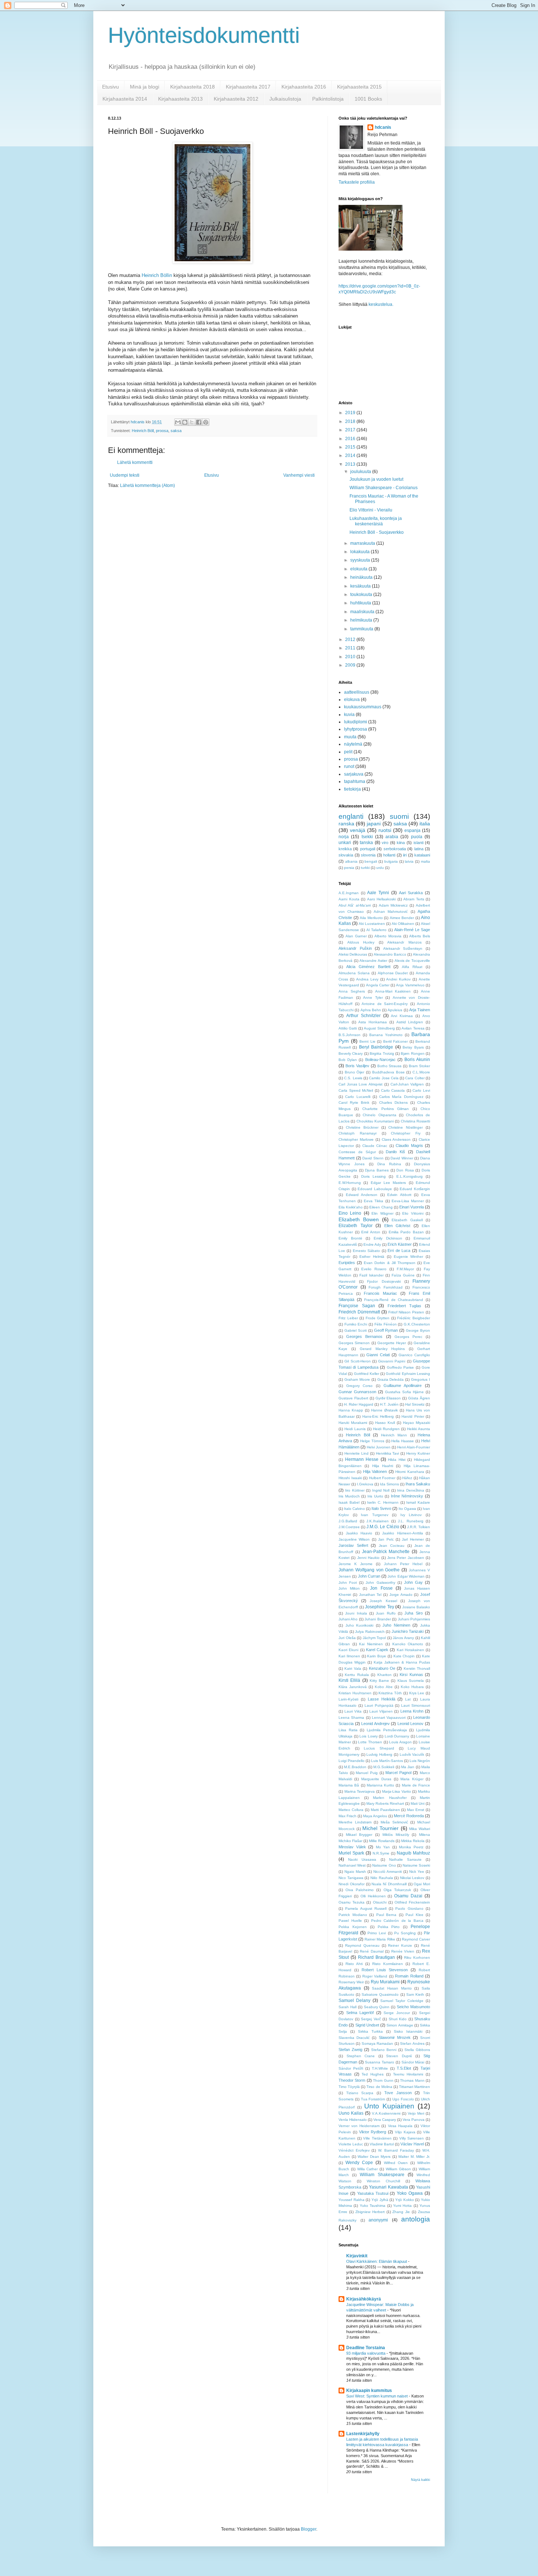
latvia (409, 861)
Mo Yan (383, 1847)
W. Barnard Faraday (396, 2150)
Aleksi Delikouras (353, 954)
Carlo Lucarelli (358, 1097)
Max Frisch (348, 1816)
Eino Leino (350, 1213)
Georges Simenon (354, 1343)
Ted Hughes (373, 2074)
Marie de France (416, 1785)
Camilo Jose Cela (384, 1078)
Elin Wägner (382, 1213)
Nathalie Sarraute (405, 1859)
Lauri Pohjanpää (379, 1705)
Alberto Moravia (388, 936)
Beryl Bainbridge (376, 1047)
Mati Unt (418, 1803)
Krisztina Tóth (390, 1693)
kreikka (345, 849)
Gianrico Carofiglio (414, 1355)
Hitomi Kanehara (410, 1472)
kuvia (349, 715)
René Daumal (372, 1951)
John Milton (349, 1588)
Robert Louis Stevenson (385, 1970)
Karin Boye (377, 1656)
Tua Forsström (373, 2099)
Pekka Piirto (389, 1927)
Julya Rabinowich (370, 1632)
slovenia (368, 855)
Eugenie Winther (409, 1257)
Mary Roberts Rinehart (385, 1803)
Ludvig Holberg (379, 1754)
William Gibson (398, 2169)
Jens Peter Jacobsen (406, 1558)
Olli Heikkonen (373, 1896)
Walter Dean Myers (374, 2157)
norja (344, 837)
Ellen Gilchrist (397, 1226)
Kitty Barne (379, 1681)
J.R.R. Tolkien (419, 1527)
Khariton (384, 1675)
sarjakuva (354, 774)
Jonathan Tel (370, 1595)
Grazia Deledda (391, 1379)
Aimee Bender (402, 918)
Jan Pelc (386, 1539)
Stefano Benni (384, 2050)
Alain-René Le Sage (412, 930)
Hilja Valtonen (375, 1471)
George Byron (418, 1330)
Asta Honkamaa (373, 1022)
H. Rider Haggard (359, 1404)
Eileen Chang (381, 1207)
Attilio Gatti (348, 1028)
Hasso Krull (385, 1423)
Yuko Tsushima (373, 2206)
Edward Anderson (362, 1195)
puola (417, 837)
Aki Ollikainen (403, 924)
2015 (351, 447)
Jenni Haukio (368, 1558)
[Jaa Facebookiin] (199, 422)
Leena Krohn (412, 1711)
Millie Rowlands (382, 1841)
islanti (419, 843)
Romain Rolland (409, 1976)
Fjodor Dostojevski (384, 1281)
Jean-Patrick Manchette (386, 1552)
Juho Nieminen (396, 1625)
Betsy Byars (413, 1047)
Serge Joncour (397, 2013)
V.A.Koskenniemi (386, 2113)
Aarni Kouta (349, 899)
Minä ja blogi (145, 87)
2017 (351, 430)
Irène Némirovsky (407, 1496)
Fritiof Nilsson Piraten (406, 1312)
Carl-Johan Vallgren (407, 1084)
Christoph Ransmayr (358, 1133)
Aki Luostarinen (372, 924)
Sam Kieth (415, 1994)
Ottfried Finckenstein (412, 1902)
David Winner (402, 1158)
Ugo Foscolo (403, 2099)
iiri (405, 855)
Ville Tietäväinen (377, 2138)
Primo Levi (377, 1933)
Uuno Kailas (351, 2113)
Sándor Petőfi (351, 2068)
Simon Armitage (400, 2025)
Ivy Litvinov (411, 1515)
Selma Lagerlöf (360, 2013)
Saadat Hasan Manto (392, 1988)
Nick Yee (417, 1872)
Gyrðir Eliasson (388, 1398)
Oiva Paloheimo (360, 1890)
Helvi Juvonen (379, 1447)
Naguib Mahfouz (413, 1853)
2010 (351, 657)
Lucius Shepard (379, 1748)
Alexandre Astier (373, 961)
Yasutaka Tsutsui (373, 2193)
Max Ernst (416, 1810)
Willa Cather (368, 2169)
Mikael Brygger (359, 1835)
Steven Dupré (399, 2056)
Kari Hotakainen (410, 1650)
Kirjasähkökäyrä (364, 2299)
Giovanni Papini (392, 1361)
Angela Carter (378, 985)
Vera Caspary (385, 2120)
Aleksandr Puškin (355, 948)
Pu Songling (405, 1933)
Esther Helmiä (372, 1257)
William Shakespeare (382, 2175)
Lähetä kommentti (135, 462)
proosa (162, 431)
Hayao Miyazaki (416, 1423)
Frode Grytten (378, 1318)
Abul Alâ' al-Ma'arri (355, 905)
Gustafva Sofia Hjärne (404, 1392)
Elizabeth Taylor (356, 1226)
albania (351, 861)
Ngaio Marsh (355, 1872)
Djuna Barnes (377, 1170)
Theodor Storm (352, 2080)
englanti (351, 816)
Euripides (347, 1263)
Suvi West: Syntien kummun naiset (378, 2396)
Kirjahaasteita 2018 (193, 87)
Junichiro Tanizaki (408, 1631)
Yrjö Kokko (405, 2200)
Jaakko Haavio (359, 1533)
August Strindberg (379, 1028)
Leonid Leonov (411, 1724)
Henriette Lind (356, 1453)
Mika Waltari (420, 1829)
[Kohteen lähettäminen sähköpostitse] (178, 422)
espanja (412, 830)
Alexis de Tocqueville (412, 961)
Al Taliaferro (376, 930)
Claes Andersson (396, 1139)
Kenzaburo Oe (382, 1668)
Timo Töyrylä (349, 2087)
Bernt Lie (367, 1041)
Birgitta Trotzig (382, 1053)
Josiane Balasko (416, 1607)
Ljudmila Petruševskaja (387, 1730)
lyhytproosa (356, 729)
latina (419, 849)
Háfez (407, 1478)
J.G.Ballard (348, 1521)
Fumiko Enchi (356, 1324)
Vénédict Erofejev (354, 2150)
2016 (351, 439)
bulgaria (391, 861)
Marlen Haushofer (390, 1798)
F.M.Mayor (405, 1269)
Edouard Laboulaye (375, 1189)
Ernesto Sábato (366, 1251)
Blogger (309, 2529)
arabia (392, 837)
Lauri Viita (353, 1711)
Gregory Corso (360, 1386)
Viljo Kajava (405, 2132)
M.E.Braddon (355, 1767)
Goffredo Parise (400, 1367)
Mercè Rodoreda (409, 1816)
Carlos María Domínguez (401, 1097)
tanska (366, 843)
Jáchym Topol (374, 1638)
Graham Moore (357, 1379)
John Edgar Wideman (406, 1576)
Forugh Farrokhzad (386, 1287)
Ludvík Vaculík (412, 1754)
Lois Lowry (369, 1736)
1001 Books (368, 99)
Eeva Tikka (373, 1201)
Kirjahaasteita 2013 (180, 99)
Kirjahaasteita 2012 (236, 99)
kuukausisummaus (363, 707)
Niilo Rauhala (382, 1878)
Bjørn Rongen (412, 1053)
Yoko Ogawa (410, 2193)
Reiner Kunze (400, 1945)
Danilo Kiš (395, 1152)
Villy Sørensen (412, 2138)
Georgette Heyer (392, 1343)
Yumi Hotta (402, 2206)
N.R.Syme (381, 1853)
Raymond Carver (416, 1939)
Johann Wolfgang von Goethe (369, 1570)
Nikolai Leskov (412, 1878)
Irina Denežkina (410, 1490)
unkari (345, 843)
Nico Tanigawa (351, 1878)
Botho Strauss (390, 1066)
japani (374, 824)
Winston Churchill (383, 2181)
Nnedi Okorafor (352, 1884)
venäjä (358, 830)
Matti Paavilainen (385, 1810)
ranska (346, 824)
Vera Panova (414, 2120)
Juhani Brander (378, 1619)
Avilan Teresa (413, 1028)
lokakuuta (360, 552)
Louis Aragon (400, 1742)
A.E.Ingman (349, 893)
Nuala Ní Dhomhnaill (389, 1884)
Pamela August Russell (366, 1908)
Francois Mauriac (380, 1293)
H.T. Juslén (389, 1404)
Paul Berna (386, 1915)
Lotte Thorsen (370, 1742)
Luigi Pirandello (352, 1761)
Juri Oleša (347, 1638)
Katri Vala (353, 1668)
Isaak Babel (349, 1502)
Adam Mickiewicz (393, 905)
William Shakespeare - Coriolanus (384, 488)
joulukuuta (361, 472)
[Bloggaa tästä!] (185, 422)
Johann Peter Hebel (403, 1564)
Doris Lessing (373, 1176)
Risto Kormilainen (388, 1964)
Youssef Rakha (352, 2200)
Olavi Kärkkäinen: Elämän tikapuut (377, 2261)
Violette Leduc (351, 2144)
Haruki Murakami (353, 1423)
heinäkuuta (362, 577)
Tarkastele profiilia (357, 182)
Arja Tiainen (420, 1010)
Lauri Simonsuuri (416, 1705)
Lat (408, 1699)
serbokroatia (395, 849)
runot (349, 766)
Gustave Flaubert (353, 1398)
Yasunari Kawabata (388, 2187)
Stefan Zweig (350, 2050)
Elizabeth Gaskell (407, 1220)
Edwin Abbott (399, 1195)
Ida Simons (389, 1484)
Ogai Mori (422, 1884)
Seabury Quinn (377, 2007)
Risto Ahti (354, 1964)
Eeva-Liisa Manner (408, 1201)
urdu (380, 868)
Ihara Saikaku (418, 1484)
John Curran (369, 1576)
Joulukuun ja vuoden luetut (376, 479)
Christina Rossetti (415, 1121)
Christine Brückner (362, 1127)
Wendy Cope (359, 2163)
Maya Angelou (375, 1816)
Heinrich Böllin (157, 275)
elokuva (352, 700)
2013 (351, 464)
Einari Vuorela (412, 1207)
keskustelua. (381, 304)
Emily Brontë (350, 1238)
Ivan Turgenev (375, 1515)
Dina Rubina (389, 1164)
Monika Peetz (411, 1847)
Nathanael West (352, 1865)
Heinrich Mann (394, 1435)
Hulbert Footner (382, 1478)
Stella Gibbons (417, 2050)
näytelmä (353, 744)
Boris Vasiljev (357, 1066)
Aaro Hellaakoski (382, 899)
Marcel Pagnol (398, 1773)
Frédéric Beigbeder (414, 1318)
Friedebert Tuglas (405, 1306)
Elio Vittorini (413, 1213)
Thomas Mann (412, 2080)
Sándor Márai (413, 2062)
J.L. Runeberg (411, 1521)
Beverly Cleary (351, 1053)
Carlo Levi (421, 1090)
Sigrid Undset (367, 2025)
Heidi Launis (355, 1429)
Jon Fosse (381, 1588)
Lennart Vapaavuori (389, 1718)
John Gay (413, 1582)
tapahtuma (355, 781)
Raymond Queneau (362, 1945)
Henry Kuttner (418, 1453)
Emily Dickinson (388, 1238)
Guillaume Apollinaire (403, 1386)
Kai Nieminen (371, 1644)
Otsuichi (380, 1902)
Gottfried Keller (367, 1374)
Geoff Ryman (386, 1330)
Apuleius (395, 1010)
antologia (416, 2219)
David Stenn (373, 1158)
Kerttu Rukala (357, 1675)
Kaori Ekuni (348, 1650)
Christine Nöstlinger (406, 1127)
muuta (350, 737)
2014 (351, 455)
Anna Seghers (352, 991)
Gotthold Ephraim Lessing (408, 1374)
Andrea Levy (367, 979)
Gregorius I (421, 1379)
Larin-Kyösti (348, 1699)
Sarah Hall (348, 2007)
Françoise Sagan (357, 1306)
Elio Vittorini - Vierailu (371, 510)
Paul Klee (414, 1915)
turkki (365, 868)
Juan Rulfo (386, 1613)
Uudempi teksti (125, 475)
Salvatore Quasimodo (380, 1994)
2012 (351, 640)
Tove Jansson (398, 2093)
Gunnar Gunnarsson (357, 1392)
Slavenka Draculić (354, 2038)
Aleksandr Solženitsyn (403, 948)
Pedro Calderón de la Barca (397, 1921)
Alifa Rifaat (412, 967)
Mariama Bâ (349, 1785)
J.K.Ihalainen (378, 1521)
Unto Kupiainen (389, 2106)
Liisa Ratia (348, 1730)
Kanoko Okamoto (408, 1644)
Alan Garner (356, 936)
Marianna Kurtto (380, 1785)
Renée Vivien (403, 1951)
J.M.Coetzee (349, 1527)
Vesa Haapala (400, 2126)
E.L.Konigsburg (410, 1176)
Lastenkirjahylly (363, 2434)
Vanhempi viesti (299, 475)
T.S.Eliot (404, 2068)
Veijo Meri (416, 2113)
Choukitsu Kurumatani (375, 1121)
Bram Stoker (419, 1066)
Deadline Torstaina (366, 2348)
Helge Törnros (372, 1441)
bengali (371, 861)
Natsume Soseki (416, 1865)
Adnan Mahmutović (391, 912)
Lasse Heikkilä (382, 1699)
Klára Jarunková (353, 1687)
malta (425, 861)
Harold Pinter (413, 1416)
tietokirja (352, 789)
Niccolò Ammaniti (388, 1872)
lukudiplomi (356, 722)
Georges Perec (408, 1337)
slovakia (346, 855)
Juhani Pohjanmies (414, 1619)
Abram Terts (414, 899)
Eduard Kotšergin (415, 1189)
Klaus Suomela (411, 1681)
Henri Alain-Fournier (414, 1447)
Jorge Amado (401, 1595)
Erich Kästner (400, 1244)
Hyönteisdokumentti (204, 35)
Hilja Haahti (383, 1466)
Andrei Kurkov (398, 979)
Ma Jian (408, 1767)
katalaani (422, 855)
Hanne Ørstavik (384, 1410)
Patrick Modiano (353, 1915)
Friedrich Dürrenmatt (359, 1312)
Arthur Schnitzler (363, 1016)
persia (349, 868)
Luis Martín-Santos (387, 1761)
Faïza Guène (403, 1275)
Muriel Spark (351, 1853)
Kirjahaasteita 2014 (125, 99)
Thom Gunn (383, 2080)
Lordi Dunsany (397, 1736)
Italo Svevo (381, 1508)
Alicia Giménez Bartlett (368, 967)
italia (425, 824)
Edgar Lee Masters (388, 1183)
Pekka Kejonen (353, 1927)
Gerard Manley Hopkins (382, 1349)
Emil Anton (371, 1232)
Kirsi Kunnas (411, 1675)
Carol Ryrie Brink (354, 1103)
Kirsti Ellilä (349, 1680)
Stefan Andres (412, 2043)
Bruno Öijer (355, 1072)
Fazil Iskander (371, 1275)
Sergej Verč (371, 2019)
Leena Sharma (351, 1718)
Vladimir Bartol (382, 2144)
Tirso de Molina (379, 2087)
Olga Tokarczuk (397, 1890)
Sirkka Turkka (370, 2031)
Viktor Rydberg (373, 2132)
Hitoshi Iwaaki (350, 1478)
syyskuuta (361, 560)
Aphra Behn (371, 1010)
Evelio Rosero (374, 1269)
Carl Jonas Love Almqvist (360, 1084)
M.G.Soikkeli (384, 1767)
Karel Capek (377, 1650)
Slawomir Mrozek (395, 2037)
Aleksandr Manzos (404, 942)
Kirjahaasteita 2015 (359, 87)
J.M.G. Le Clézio (383, 1527)
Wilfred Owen (396, 2163)
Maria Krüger (412, 1779)
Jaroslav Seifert (353, 1545)
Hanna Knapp (351, 1410)
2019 (351, 413)
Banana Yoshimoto (386, 1035)
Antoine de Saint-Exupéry (385, 1004)
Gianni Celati (378, 1355)
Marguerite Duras (376, 1779)
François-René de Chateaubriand (394, 1300)
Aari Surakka (411, 893)
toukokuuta (362, 595)
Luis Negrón (420, 1761)
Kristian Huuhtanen (355, 1693)
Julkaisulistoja (285, 99)
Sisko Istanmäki (408, 2031)
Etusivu (111, 87)
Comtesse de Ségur (357, 1152)
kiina (401, 843)
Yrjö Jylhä (380, 2200)
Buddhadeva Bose (388, 1072)
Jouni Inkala (356, 1613)
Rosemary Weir (351, 1982)
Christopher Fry (406, 1133)
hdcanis (383, 127)
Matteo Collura (351, 1810)
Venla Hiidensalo (353, 2120)
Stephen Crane (361, 2056)
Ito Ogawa (407, 1509)
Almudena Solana (354, 973)
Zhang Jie (401, 2212)
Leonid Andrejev (376, 1724)
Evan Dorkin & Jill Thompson (390, 1263)
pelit (348, 752)
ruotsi (385, 830)
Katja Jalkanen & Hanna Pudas (402, 1662)
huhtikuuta (361, 603)
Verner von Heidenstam (359, 2126)
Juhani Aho (348, 1619)
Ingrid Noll (381, 1490)
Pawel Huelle (350, 1921)
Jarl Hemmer (413, 1539)
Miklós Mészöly (396, 1835)
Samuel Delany (354, 2001)
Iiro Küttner (355, 1490)
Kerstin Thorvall (417, 1668)
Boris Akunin (417, 1060)
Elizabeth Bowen (359, 1219)
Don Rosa (405, 1170)
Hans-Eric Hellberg (378, 1416)
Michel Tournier (380, 1828)
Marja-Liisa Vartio (397, 1791)
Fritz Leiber (348, 1318)
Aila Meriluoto (371, 918)
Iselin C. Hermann (383, 1502)
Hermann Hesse (362, 1459)
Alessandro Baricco (390, 954)
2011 (351, 648)
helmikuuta (362, 620)
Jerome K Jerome (356, 1564)
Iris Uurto (375, 1496)
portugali (368, 849)
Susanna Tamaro (380, 2062)
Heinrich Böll (143, 431)
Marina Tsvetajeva (360, 1791)
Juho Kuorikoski (360, 1625)
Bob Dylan (348, 1060)
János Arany (403, 1638)
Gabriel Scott (356, 1330)
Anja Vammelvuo (410, 985)
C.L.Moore (421, 1072)
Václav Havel (412, 2144)
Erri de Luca (399, 1250)
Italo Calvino (354, 1509)
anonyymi (378, 2220)
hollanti (389, 855)
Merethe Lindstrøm (355, 1822)
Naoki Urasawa (362, 1859)
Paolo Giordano (409, 1908)
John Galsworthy (380, 1583)
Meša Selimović (394, 1822)
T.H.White (380, 2068)
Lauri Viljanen (381, 1711)
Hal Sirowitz (415, 1404)
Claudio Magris (409, 1145)
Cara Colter (415, 1078)
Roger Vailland (375, 1976)
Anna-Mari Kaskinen (393, 991)
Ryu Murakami (385, 1982)
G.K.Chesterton (417, 1324)
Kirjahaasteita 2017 (248, 87)
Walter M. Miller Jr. (414, 2157)
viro (385, 843)
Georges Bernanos (364, 1336)
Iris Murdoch (349, 1496)
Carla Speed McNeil (356, 1090)
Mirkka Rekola (413, 1841)
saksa (176, 431)
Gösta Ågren (419, 1398)
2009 (351, 665)
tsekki (367, 837)
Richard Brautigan (376, 1957)
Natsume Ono (384, 1865)
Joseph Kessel (383, 1601)
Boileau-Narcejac (380, 1060)
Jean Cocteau (392, 1546)
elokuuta (359, 569)
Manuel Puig (367, 1773)
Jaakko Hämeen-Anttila (403, 1533)
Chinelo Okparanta (379, 1115)
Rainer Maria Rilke (380, 1939)
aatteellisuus (357, 692)
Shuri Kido (398, 2019)
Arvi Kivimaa (402, 1016)
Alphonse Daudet (393, 973)
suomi (399, 816)
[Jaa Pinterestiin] (206, 422)
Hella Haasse (403, 1441)
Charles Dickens (393, 1103)
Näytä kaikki (421, 2480)
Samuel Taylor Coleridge (402, 2001)
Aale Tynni (378, 893)
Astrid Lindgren (410, 1022)
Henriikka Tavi (388, 1453)
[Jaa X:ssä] (192, 422)
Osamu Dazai (408, 1896)
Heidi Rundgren (386, 1429)
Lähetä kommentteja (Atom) (147, 485)
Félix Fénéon (386, 1324)
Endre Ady (372, 1244)
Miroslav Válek (352, 1847)
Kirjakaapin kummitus (369, 2391)
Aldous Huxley (361, 942)
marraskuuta (363, 543)
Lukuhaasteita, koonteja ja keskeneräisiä (376, 521)
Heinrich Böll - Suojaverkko (377, 532)
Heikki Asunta (419, 1429)
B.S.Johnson (350, 1035)
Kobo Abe (384, 1687)
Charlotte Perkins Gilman (386, 1109)
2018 (351, 421)
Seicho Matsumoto (413, 2007)
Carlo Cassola (393, 1090)
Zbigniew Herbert (370, 2212)
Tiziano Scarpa (360, 2093)
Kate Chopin (404, 1656)
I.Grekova (365, 1484)
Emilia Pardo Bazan (406, 1232)
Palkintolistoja (328, 99)
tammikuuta (362, 629)
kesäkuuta (361, 586)
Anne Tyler (373, 998)
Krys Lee (417, 1693)
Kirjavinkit (357, 2256)
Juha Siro (413, 1613)
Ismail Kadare (418, 1502)
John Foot (348, 1583)
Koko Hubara (412, 1687)
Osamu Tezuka (352, 1902)
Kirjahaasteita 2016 (304, 87)
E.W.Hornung (350, 1183)
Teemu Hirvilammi (408, 2074)
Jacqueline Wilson (354, 1539)
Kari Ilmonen (349, 1656)
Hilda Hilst (397, 1460)
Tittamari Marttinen (414, 2087)
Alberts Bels (420, 936)
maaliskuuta (363, 612)
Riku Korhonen (417, 1958)
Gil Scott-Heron (357, 1361)
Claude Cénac (375, 1146)
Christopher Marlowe (356, 1139)
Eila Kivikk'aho (351, 1207)
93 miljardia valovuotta (366, 2353)
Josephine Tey (380, 1607)
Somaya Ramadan (377, 2043)
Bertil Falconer (396, 1041)
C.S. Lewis (353, 1078)
